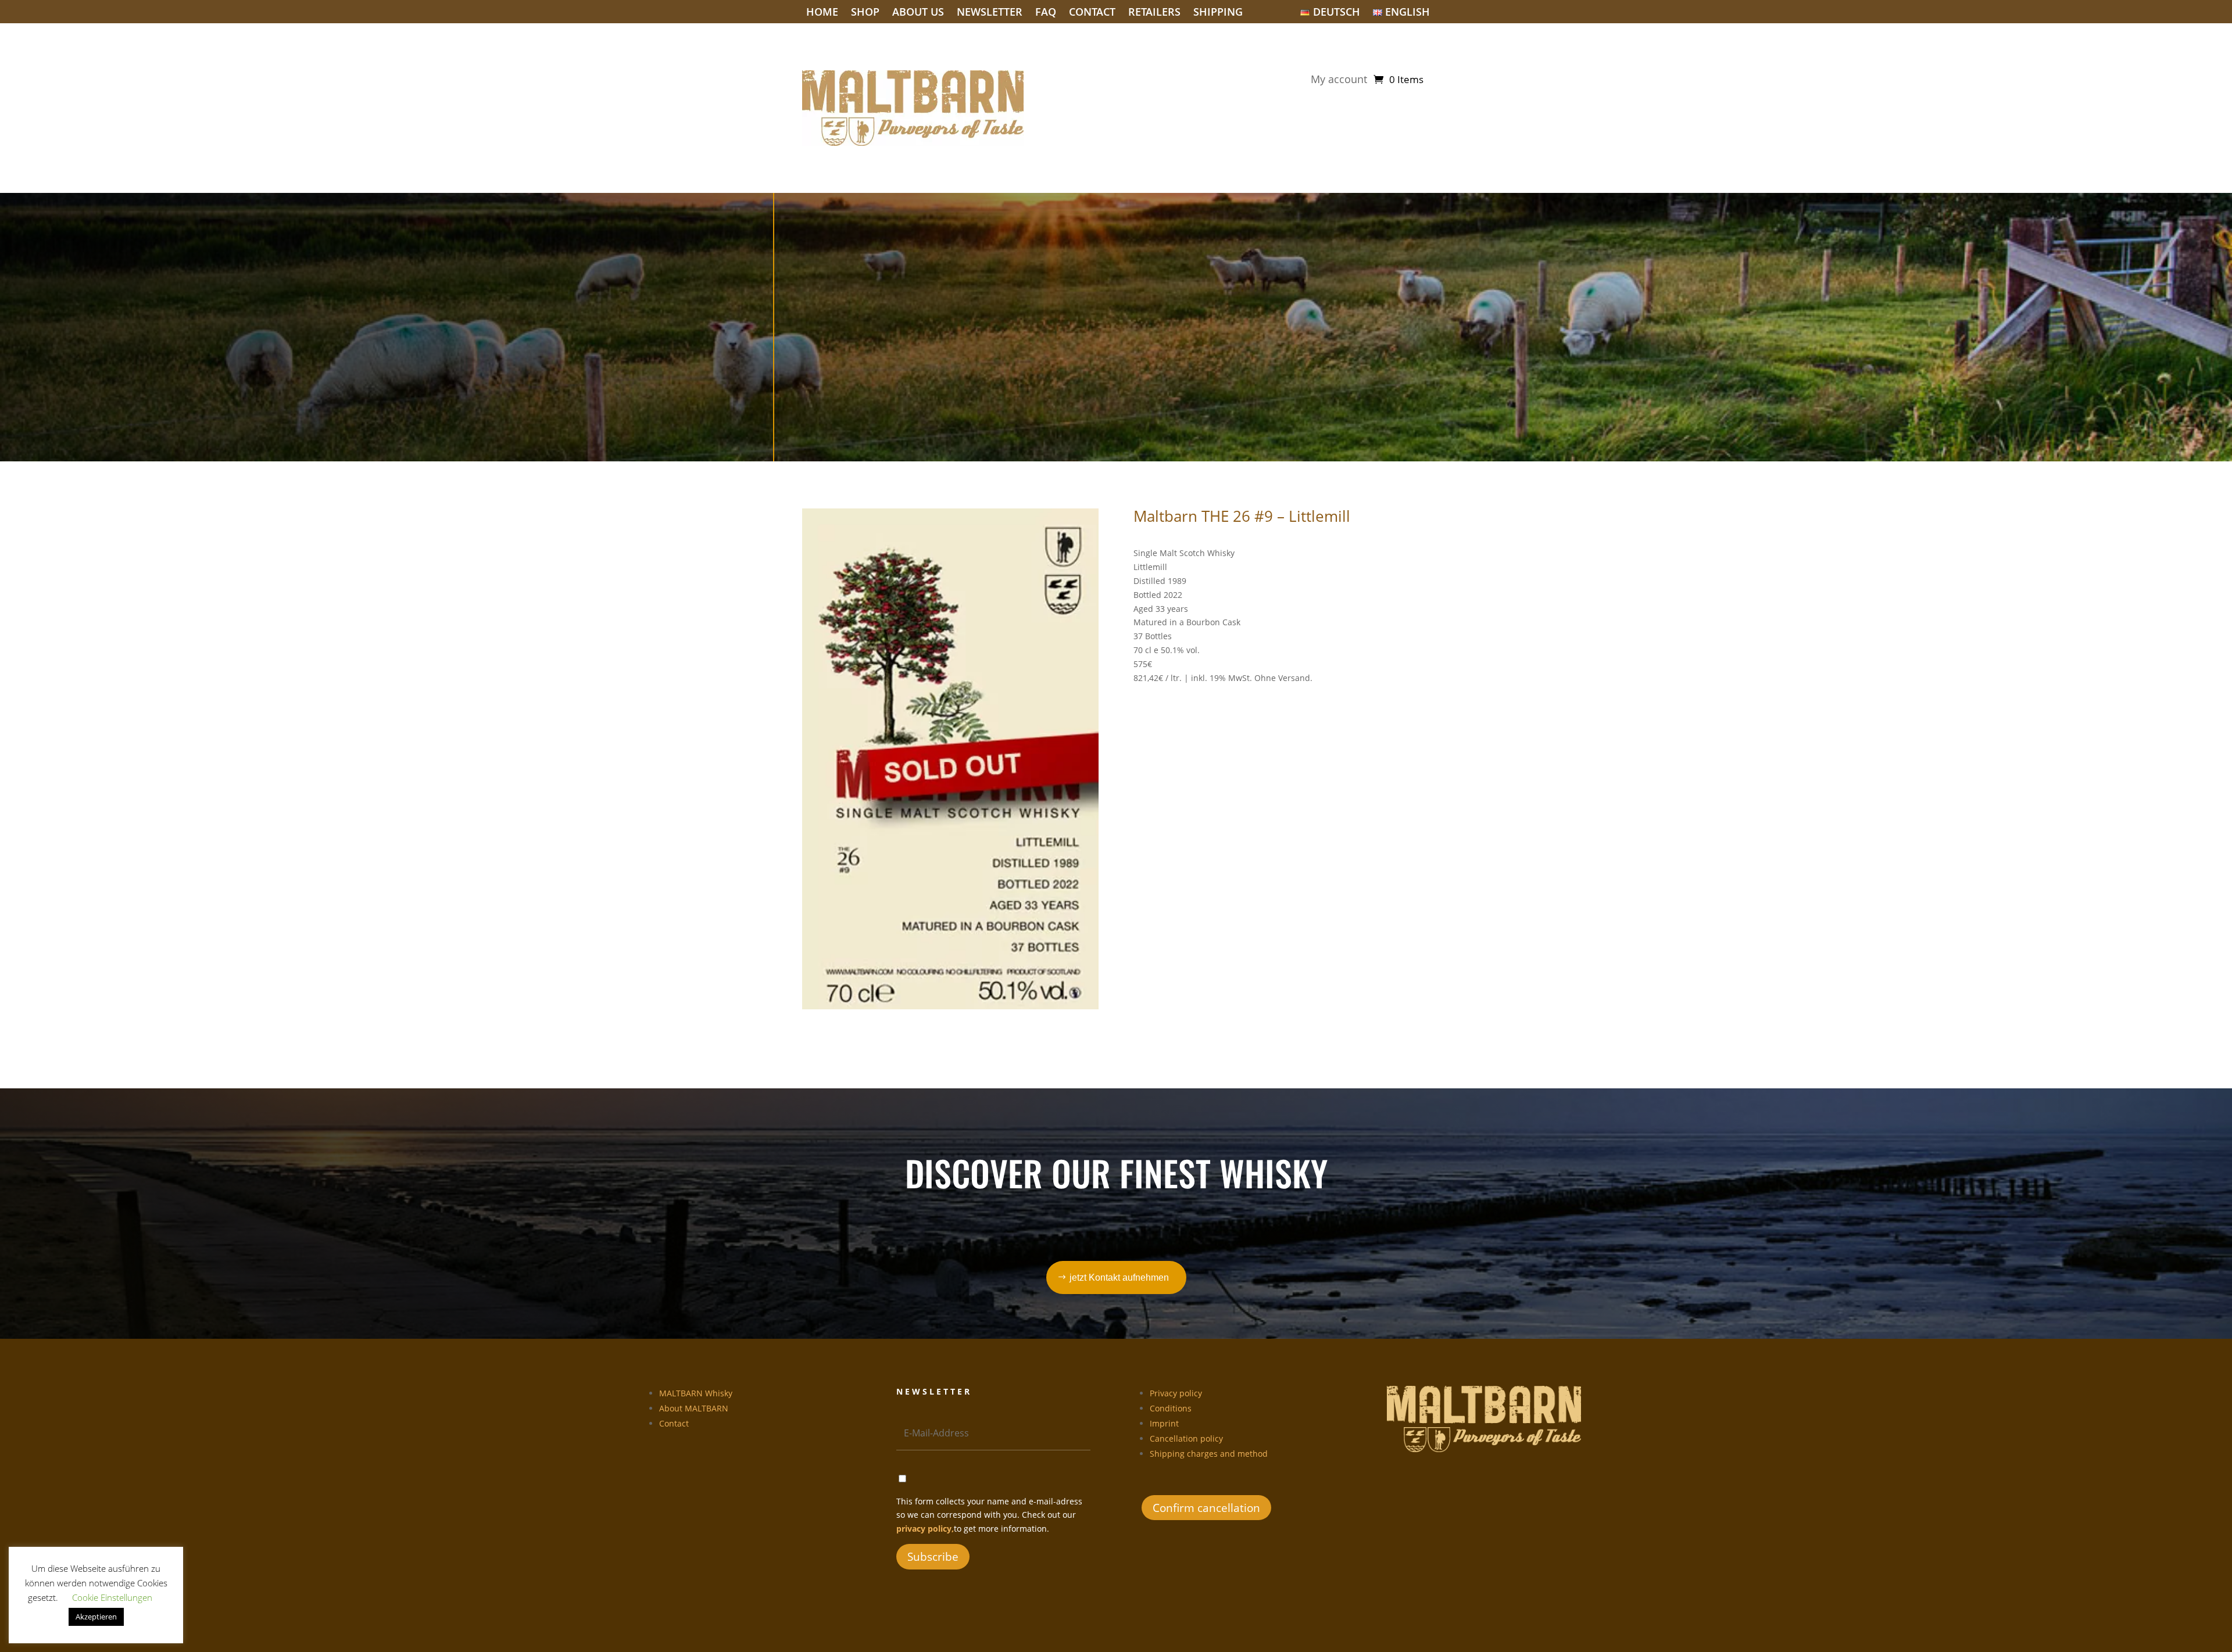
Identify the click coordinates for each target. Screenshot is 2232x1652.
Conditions (1171, 1408)
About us (918, 13)
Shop (865, 13)
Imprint (1164, 1423)
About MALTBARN (694, 1408)
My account (1339, 80)
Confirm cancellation (1206, 1508)
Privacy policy (1176, 1393)
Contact (1092, 13)
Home (822, 13)
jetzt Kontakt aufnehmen (1119, 1277)
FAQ (1046, 13)
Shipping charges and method (1209, 1454)
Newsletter (990, 13)
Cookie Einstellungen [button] (112, 1597)
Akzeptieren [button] (96, 1617)
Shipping (1218, 13)
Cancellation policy (1186, 1438)
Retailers (1154, 13)
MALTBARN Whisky (696, 1393)
